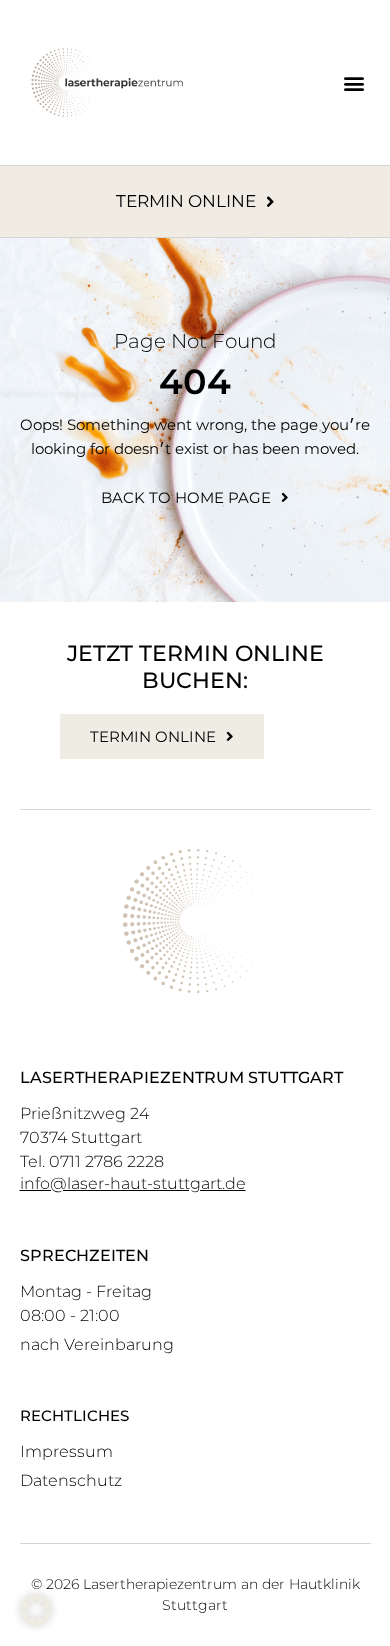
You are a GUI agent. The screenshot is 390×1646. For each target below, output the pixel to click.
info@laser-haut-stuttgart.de (133, 1183)
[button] (354, 82)
